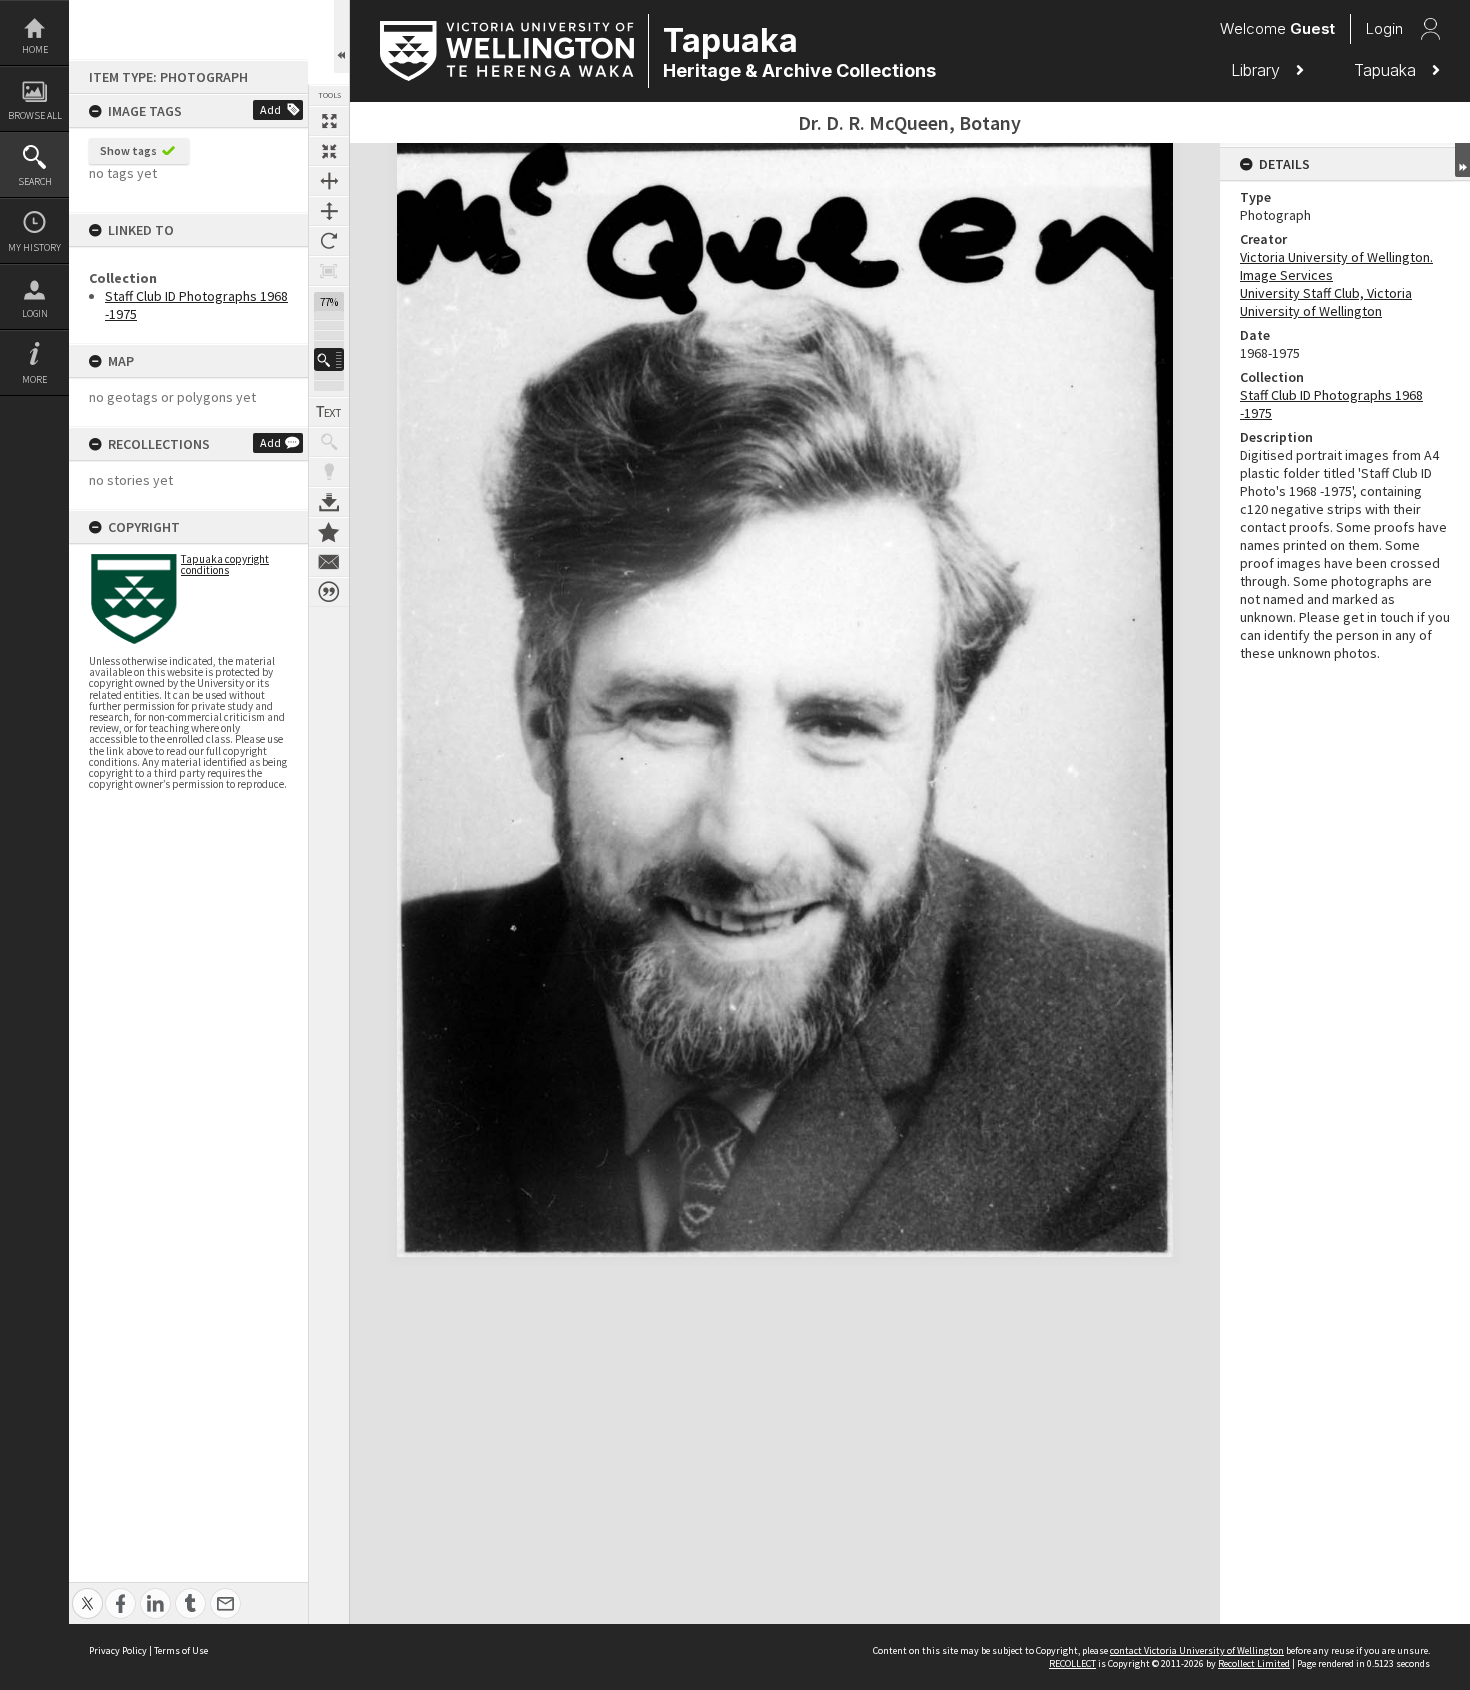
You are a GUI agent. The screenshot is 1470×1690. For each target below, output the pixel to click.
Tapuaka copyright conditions (225, 564)
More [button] (34, 379)
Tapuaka (1387, 70)
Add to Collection (329, 532)
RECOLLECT (1072, 1663)
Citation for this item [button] (329, 592)
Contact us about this (329, 562)
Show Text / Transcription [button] (329, 412)
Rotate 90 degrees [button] (329, 241)
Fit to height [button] (329, 211)
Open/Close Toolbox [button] (341, 36)
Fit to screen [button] (329, 151)
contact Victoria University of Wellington (1197, 1650)
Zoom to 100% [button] (329, 271)
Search (35, 181)
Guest (1312, 28)
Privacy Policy (118, 1650)
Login (35, 313)
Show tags (128, 150)
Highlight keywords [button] (329, 472)
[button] (329, 359)
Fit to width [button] (329, 181)
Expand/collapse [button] (1462, 160)
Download (329, 502)
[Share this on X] (87, 1592)
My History (34, 247)
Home (35, 49)
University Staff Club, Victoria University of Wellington (1326, 302)
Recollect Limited (1254, 1663)
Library (1258, 70)
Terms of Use (181, 1650)
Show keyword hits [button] (329, 442)
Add (270, 109)
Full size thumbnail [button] (329, 121)
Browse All (35, 115)
